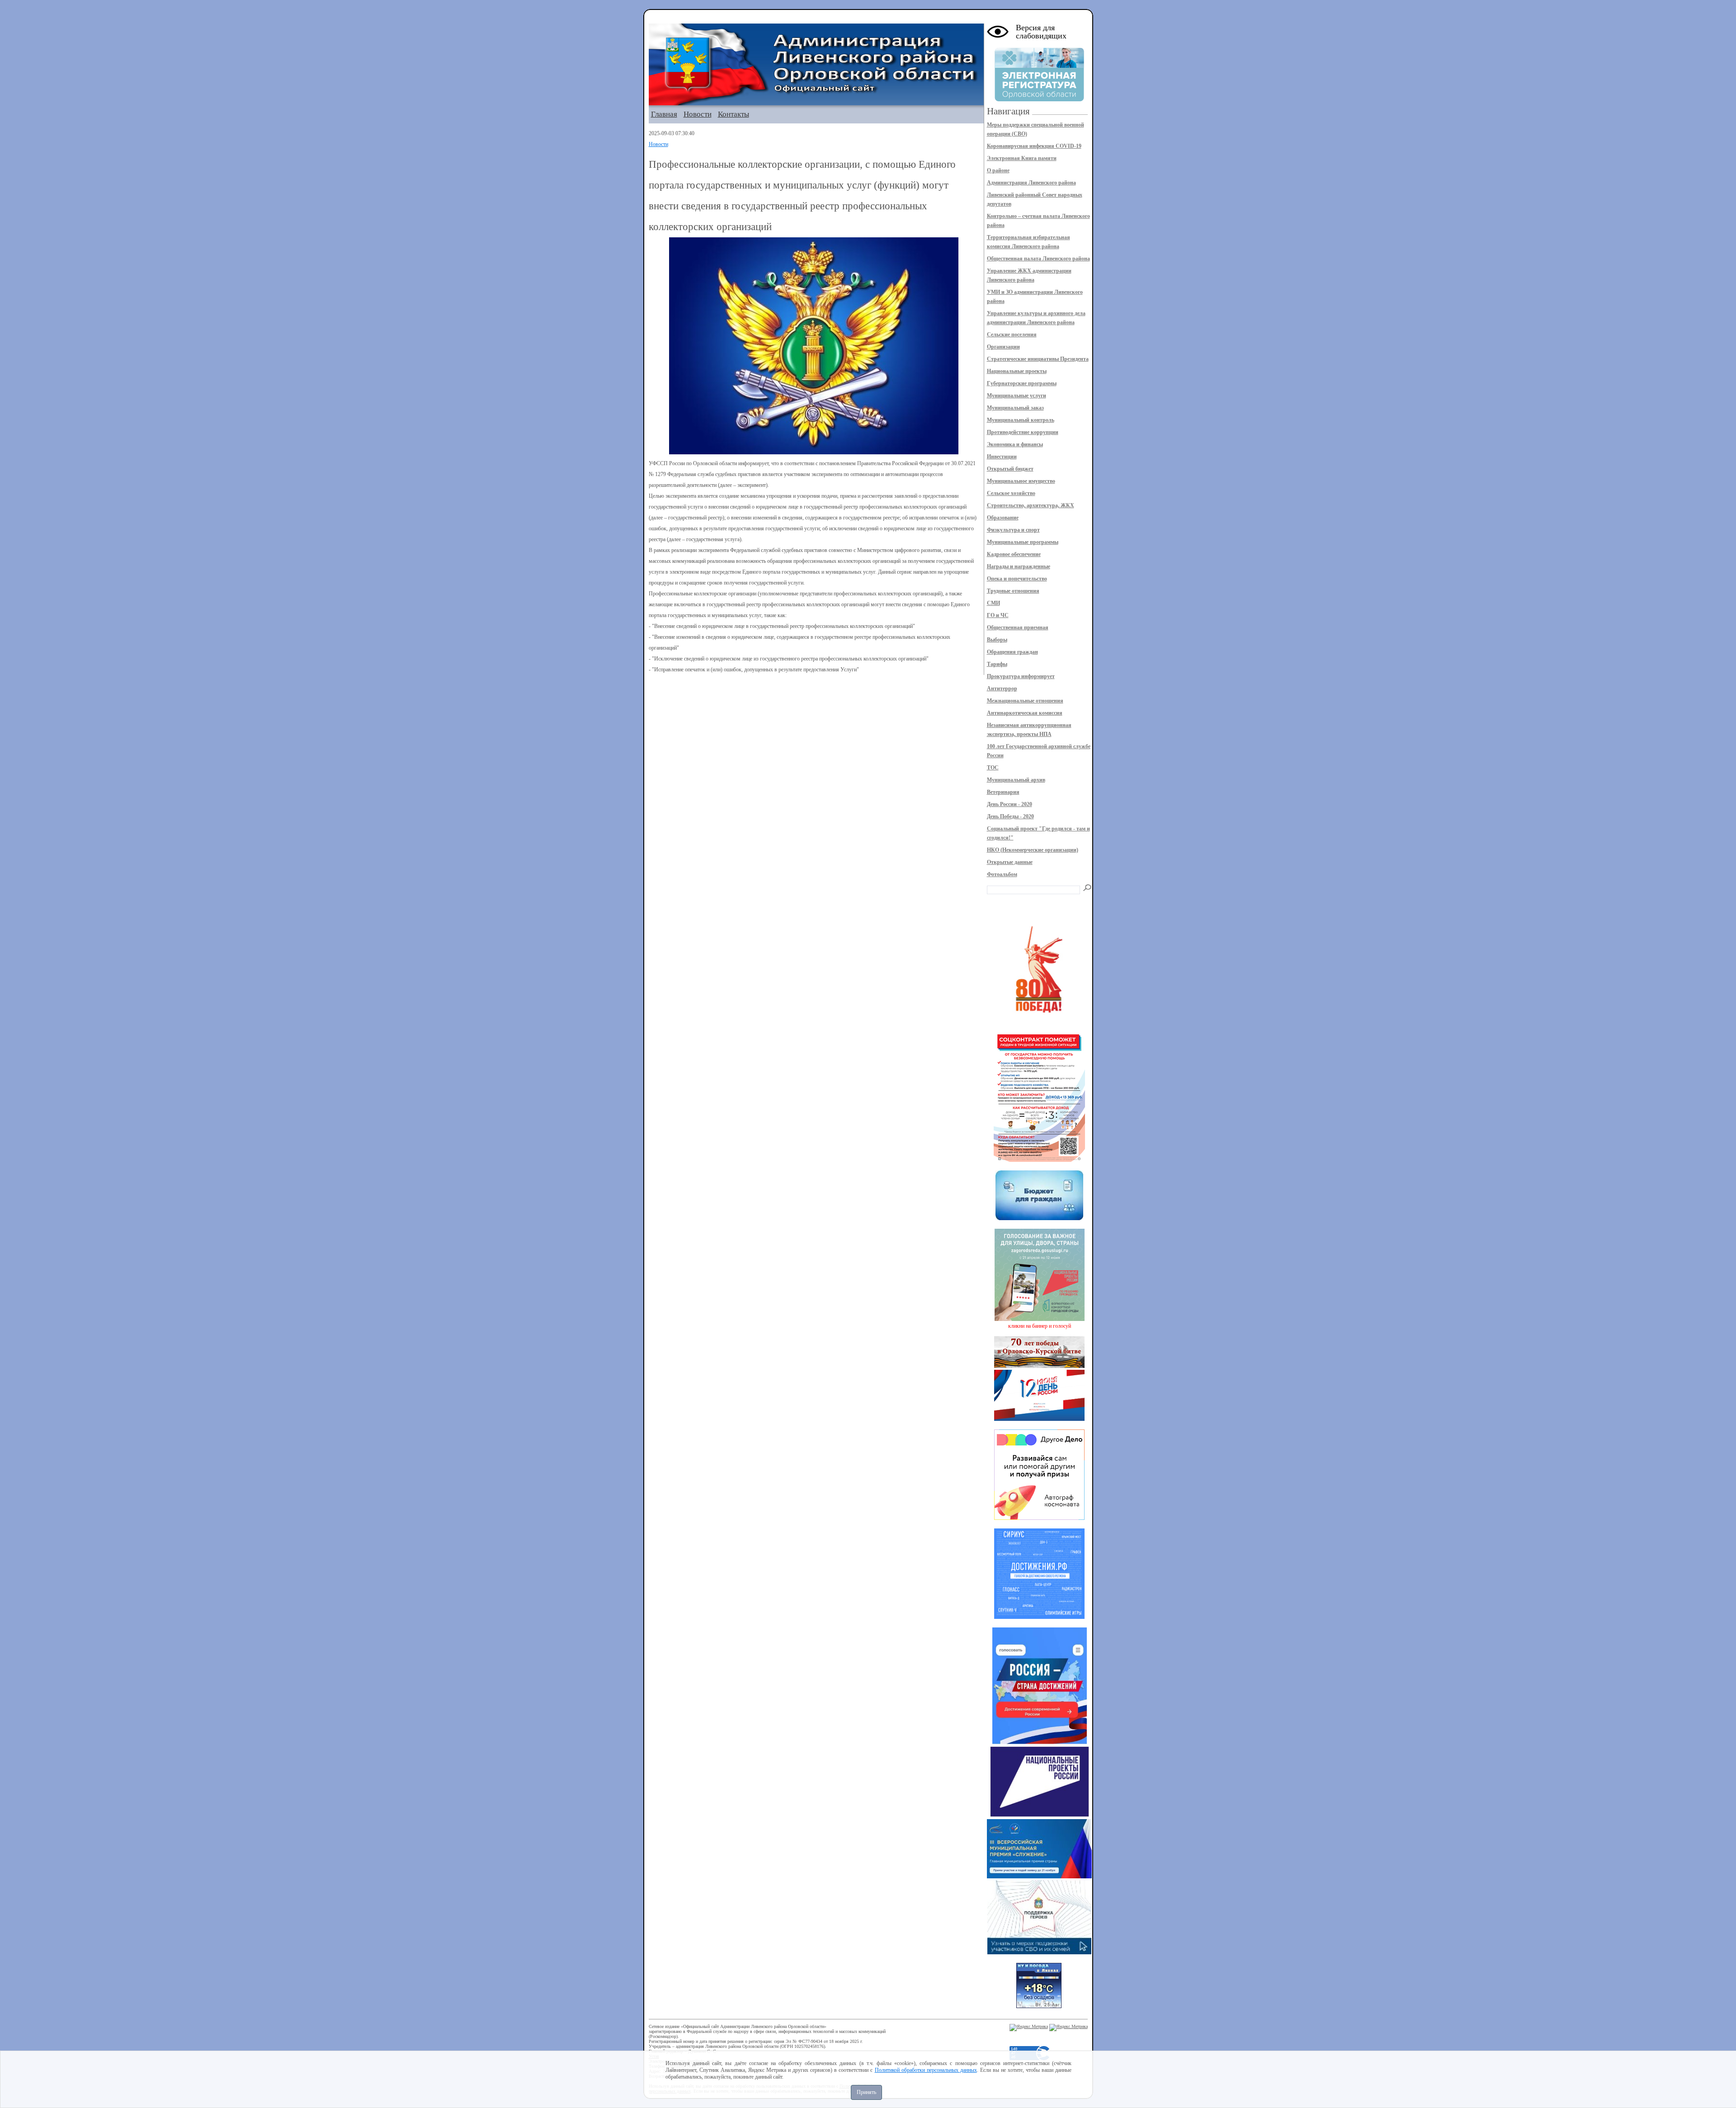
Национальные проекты (1017, 371)
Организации (1003, 347)
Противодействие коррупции (1023, 432)
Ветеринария (1003, 792)
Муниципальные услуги (1017, 396)
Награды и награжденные (1019, 566)
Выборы (997, 640)
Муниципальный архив (1016, 780)
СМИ (993, 603)
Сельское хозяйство (1011, 493)
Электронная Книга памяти (1022, 158)
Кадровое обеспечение (1014, 554)
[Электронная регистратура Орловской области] (1039, 100)
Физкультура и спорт (1013, 530)
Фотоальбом (1002, 874)
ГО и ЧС (998, 615)
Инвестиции (1002, 457)
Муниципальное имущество (1021, 481)
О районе (998, 170)
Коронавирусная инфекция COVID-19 (1034, 146)
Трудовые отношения (1013, 591)
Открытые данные (1010, 862)
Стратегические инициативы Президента (1038, 359)
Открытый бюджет (1010, 469)
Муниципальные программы (1023, 542)
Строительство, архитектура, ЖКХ (1031, 505)
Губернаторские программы (1022, 383)
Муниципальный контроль (1021, 420)
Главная (664, 114)
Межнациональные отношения (1025, 701)
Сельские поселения (1012, 335)
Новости (698, 114)
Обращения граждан (1012, 652)
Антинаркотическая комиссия (1025, 713)
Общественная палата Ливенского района (1038, 259)
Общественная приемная (1018, 627)
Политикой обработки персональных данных (926, 2070)
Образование (1003, 518)
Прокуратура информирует (1021, 676)
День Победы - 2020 (1010, 816)
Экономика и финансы (1015, 444)
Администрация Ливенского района (1031, 183)
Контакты (734, 114)
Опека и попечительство (1017, 579)
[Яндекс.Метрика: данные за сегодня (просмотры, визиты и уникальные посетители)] (1029, 2028)
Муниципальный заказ (1015, 408)
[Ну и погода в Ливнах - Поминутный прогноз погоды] (1039, 2006)
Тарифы (997, 664)
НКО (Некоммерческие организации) (1033, 850)
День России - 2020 (1010, 804)
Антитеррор (1002, 689)
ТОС (993, 768)
